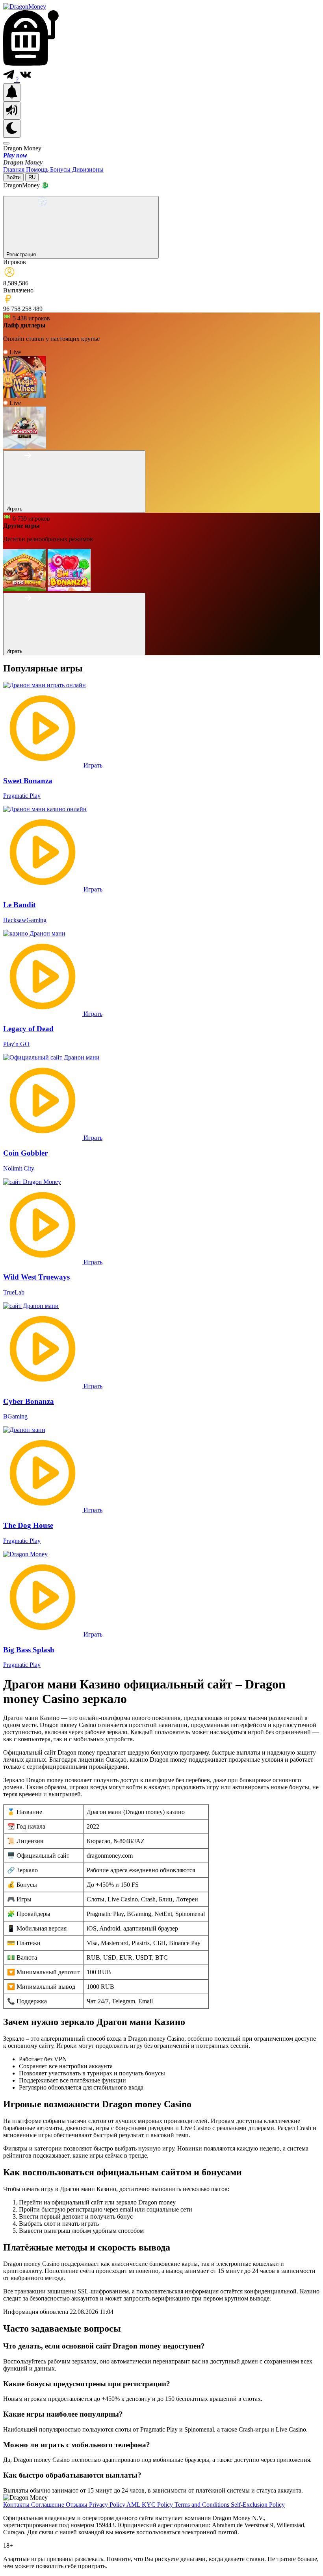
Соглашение (48, 2505)
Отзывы (77, 2505)
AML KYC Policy (150, 2505)
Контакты (17, 2505)
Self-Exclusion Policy (258, 2505)
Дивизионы (88, 169)
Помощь (38, 169)
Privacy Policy (108, 2505)
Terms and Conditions (203, 2505)
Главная (15, 169)
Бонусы (61, 169)
